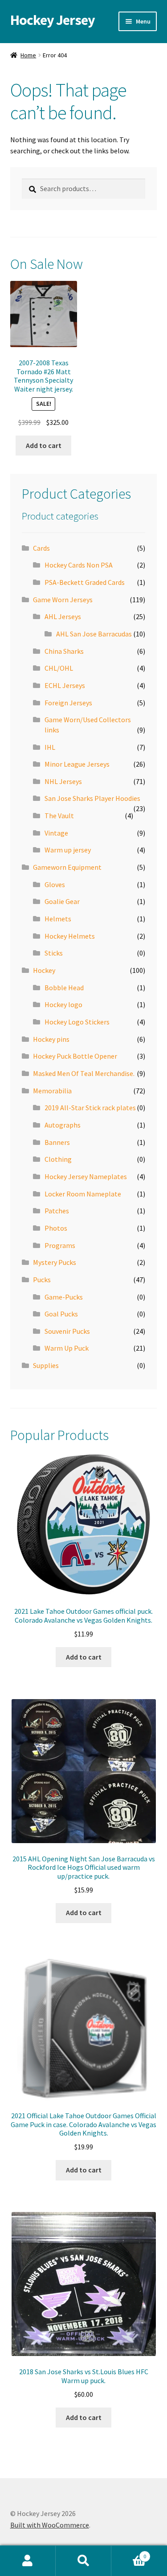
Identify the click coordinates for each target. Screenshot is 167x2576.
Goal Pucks (61, 1314)
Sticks (54, 953)
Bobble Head (64, 988)
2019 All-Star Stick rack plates (90, 1108)
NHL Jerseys (63, 781)
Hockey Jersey (53, 20)
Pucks (42, 1280)
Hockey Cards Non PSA (79, 565)
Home (28, 55)
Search (83, 2561)
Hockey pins (51, 1039)
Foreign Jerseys (68, 703)
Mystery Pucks (55, 1262)
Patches (57, 1211)
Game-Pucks (64, 1297)
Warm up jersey (68, 850)
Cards (41, 548)
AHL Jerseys (63, 616)
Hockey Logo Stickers (77, 1022)
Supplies (46, 1365)
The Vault (59, 816)
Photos (56, 1228)
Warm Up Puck (67, 1348)
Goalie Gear (62, 901)
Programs (60, 1245)
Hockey (44, 970)
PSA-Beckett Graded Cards (85, 582)
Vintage (56, 833)
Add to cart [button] (44, 445)
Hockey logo (63, 1004)
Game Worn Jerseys (63, 600)
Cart (129, 2553)
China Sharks (64, 651)
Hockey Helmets (70, 936)
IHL (50, 747)
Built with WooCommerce (50, 2525)
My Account (28, 2561)
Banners (57, 1142)
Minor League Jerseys (77, 764)
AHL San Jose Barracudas (94, 634)
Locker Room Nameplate (83, 1194)
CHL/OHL (59, 668)
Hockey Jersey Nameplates (86, 1176)
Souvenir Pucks (67, 1331)
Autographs (63, 1125)
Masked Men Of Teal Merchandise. (84, 1073)
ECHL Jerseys (65, 685)
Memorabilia (52, 1091)
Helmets (58, 919)
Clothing (58, 1159)
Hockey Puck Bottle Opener (75, 1056)
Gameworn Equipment (67, 867)
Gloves (55, 884)
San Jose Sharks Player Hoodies (92, 798)
